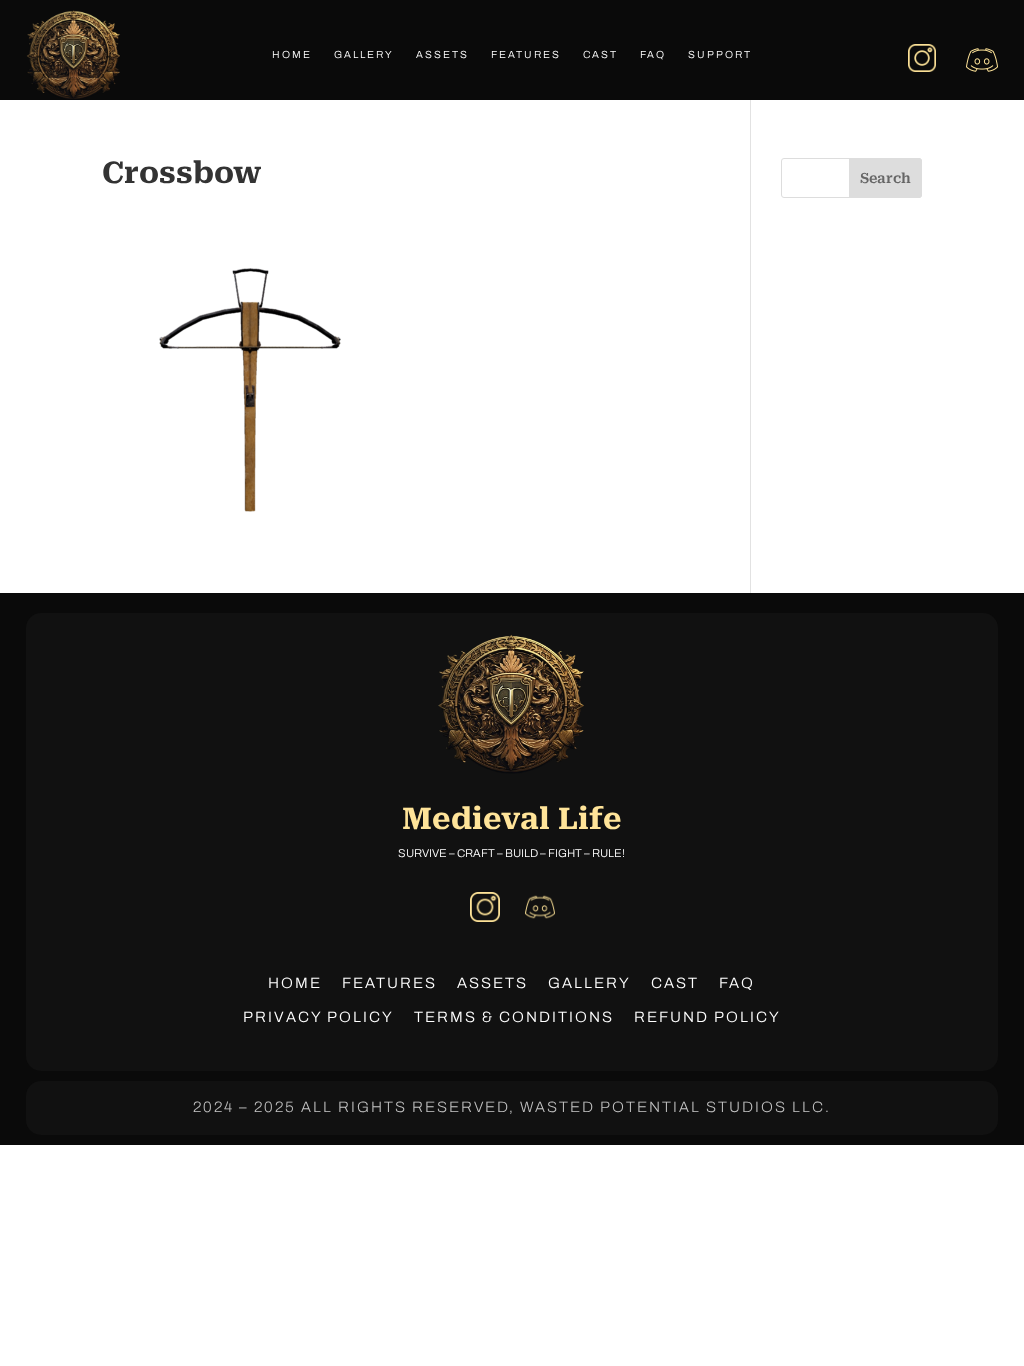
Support (720, 54)
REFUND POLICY (707, 1017)
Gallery (364, 54)
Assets (442, 54)
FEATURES (389, 983)
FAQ (653, 54)
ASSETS (492, 983)
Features (526, 54)
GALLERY (589, 983)
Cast (600, 54)
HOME (295, 983)
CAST (675, 983)
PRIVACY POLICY (318, 1017)
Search (885, 178)
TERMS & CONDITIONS (514, 1017)
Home (292, 54)
